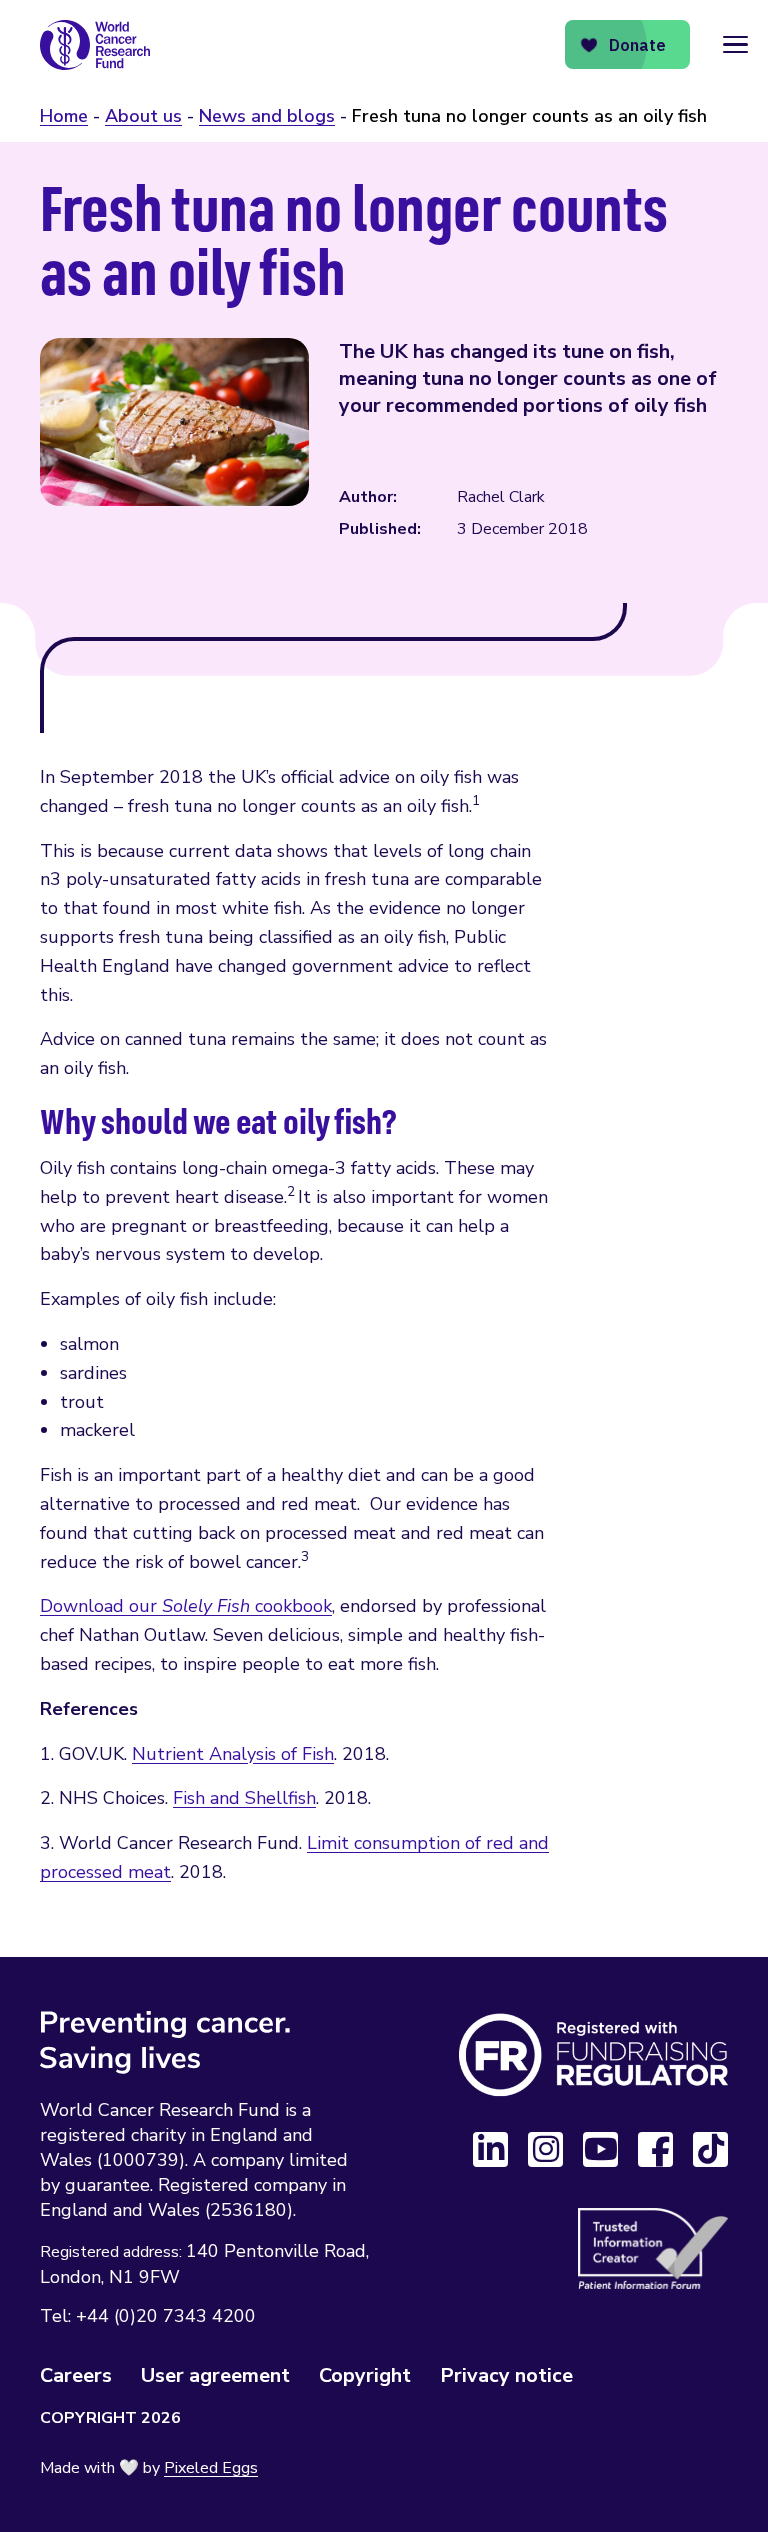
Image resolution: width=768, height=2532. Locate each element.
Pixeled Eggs (211, 2468)
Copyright (365, 2375)
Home (64, 116)
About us (143, 116)
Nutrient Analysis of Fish (233, 1754)
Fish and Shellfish (244, 1798)
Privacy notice (506, 2375)
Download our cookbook (186, 1606)
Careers (76, 2375)
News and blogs (267, 116)
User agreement (215, 2375)
